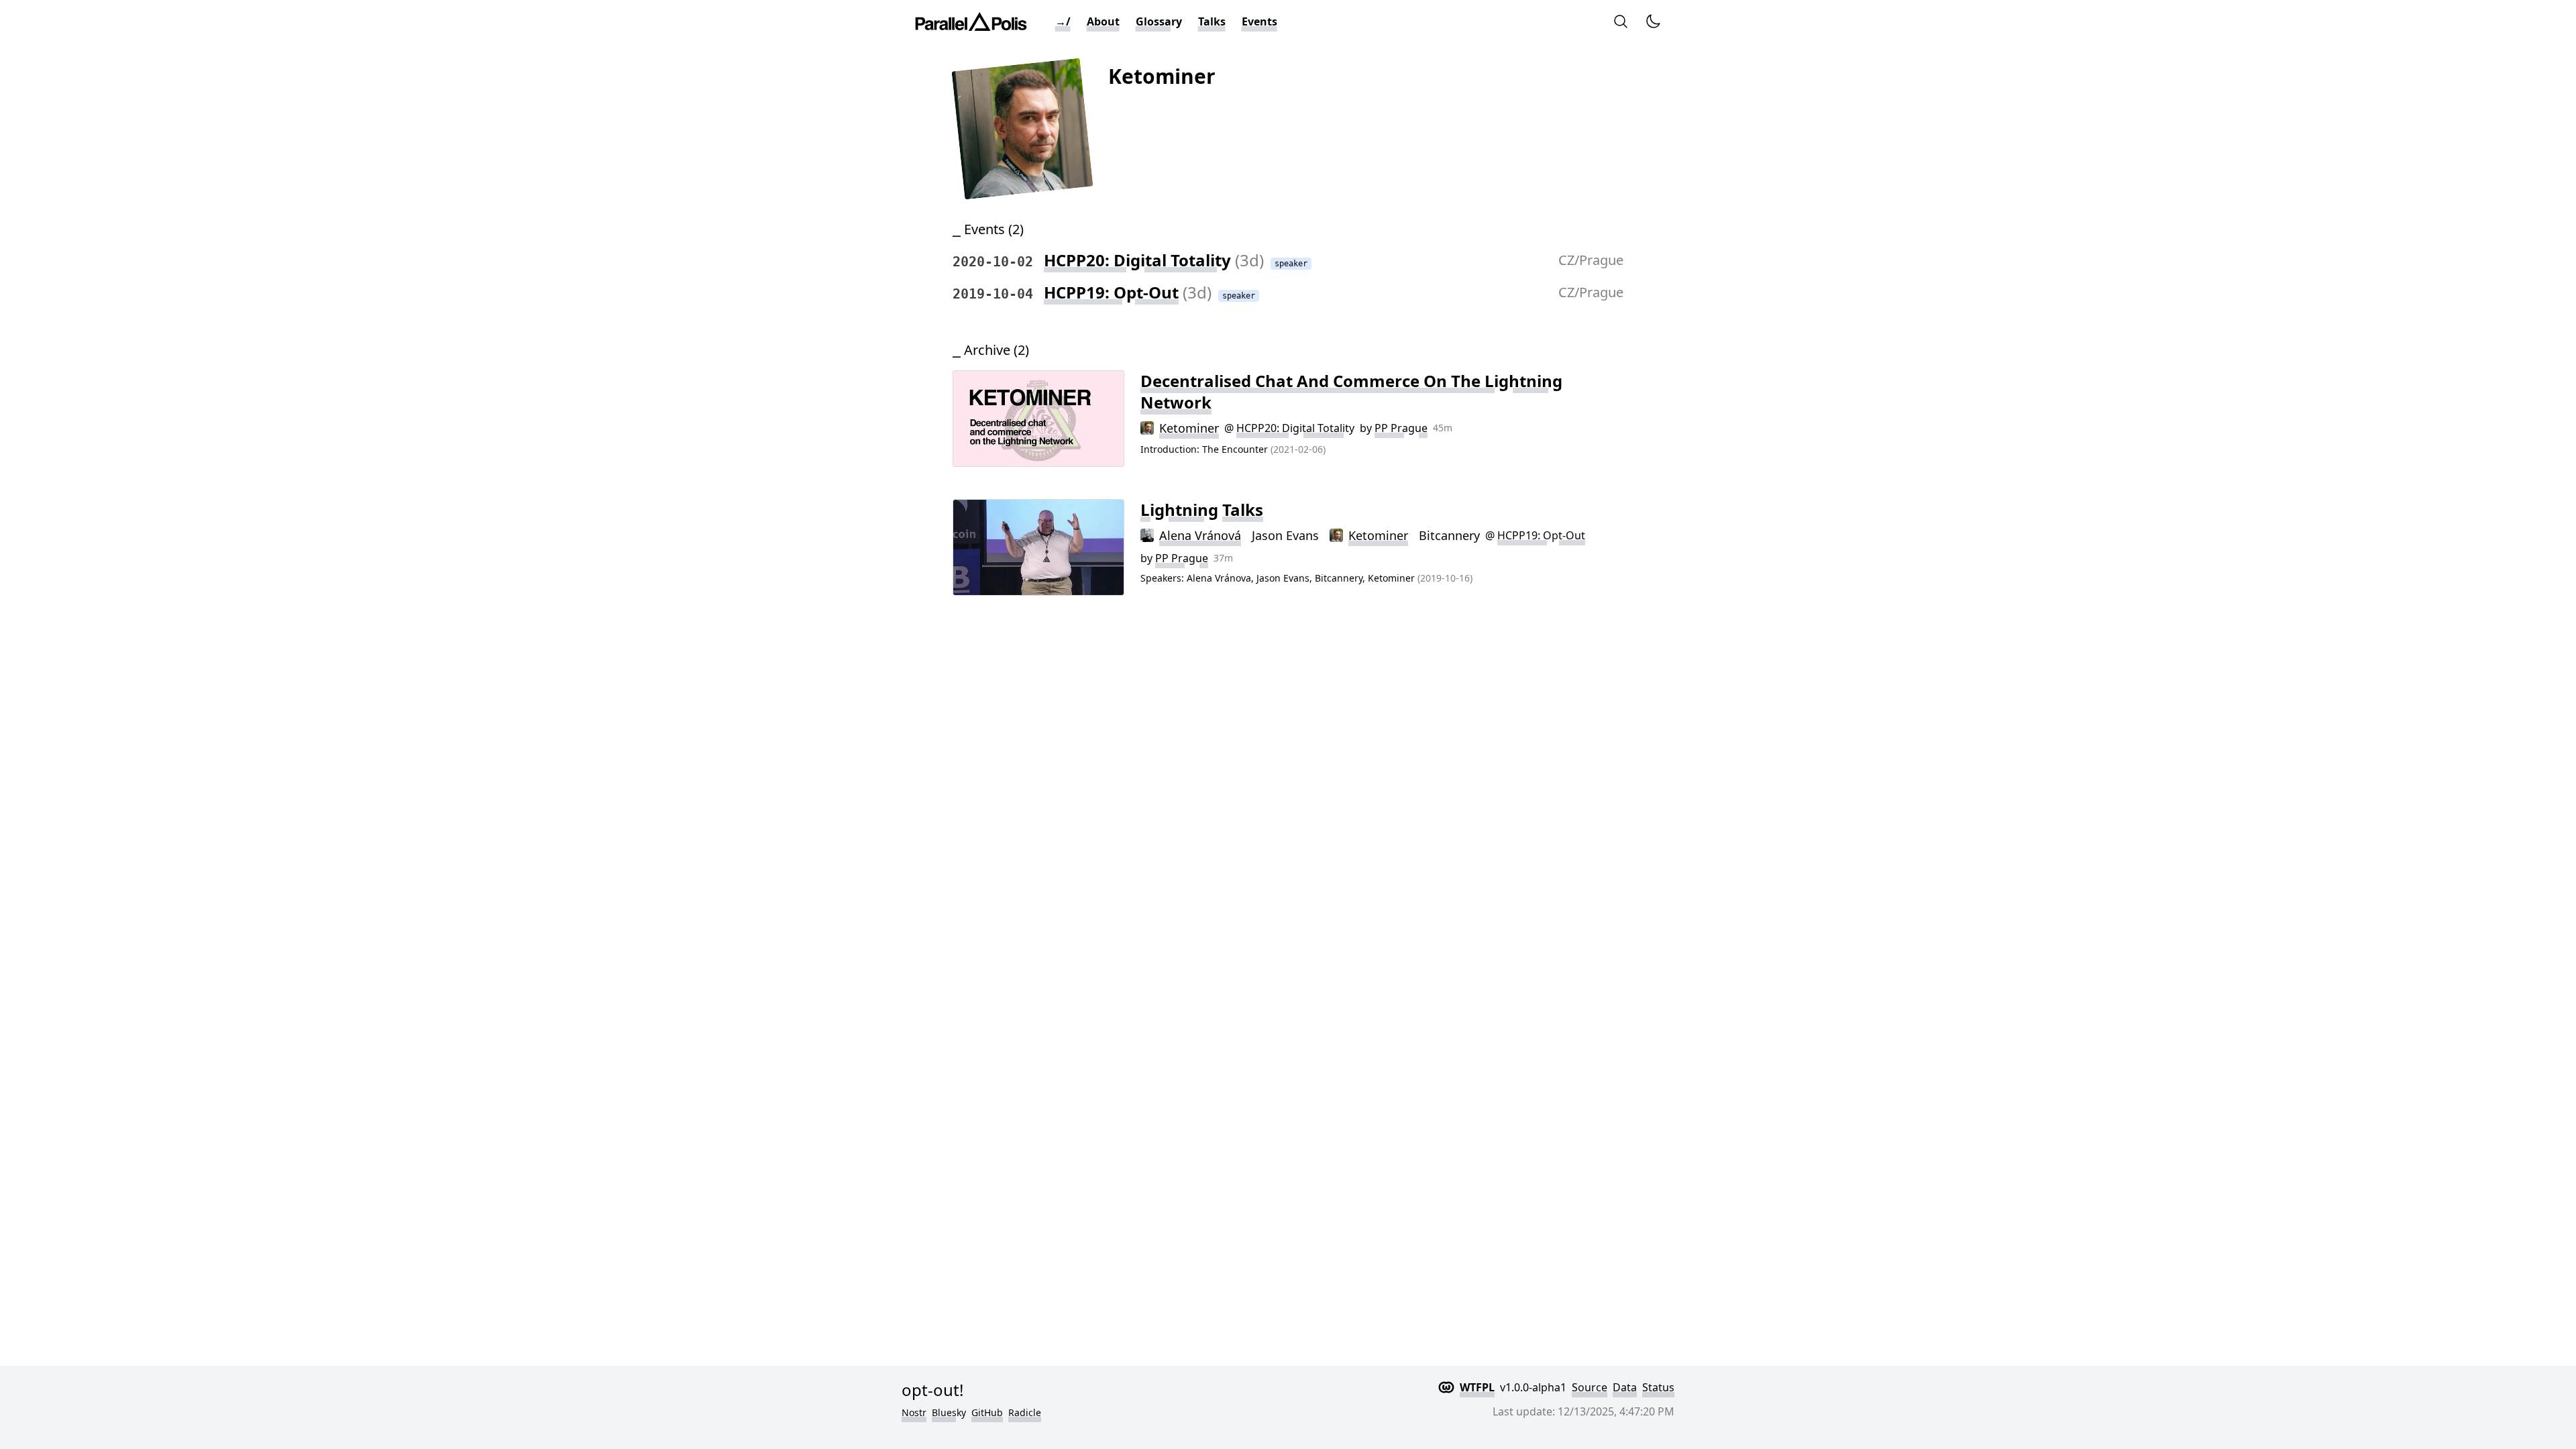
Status (1658, 1387)
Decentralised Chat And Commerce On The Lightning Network (1351, 391)
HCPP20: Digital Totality (1137, 260)
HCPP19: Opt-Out (1111, 292)
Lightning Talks (1202, 509)
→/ (1063, 21)
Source (1590, 1387)
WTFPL (1477, 1387)
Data (1625, 1387)
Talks (1212, 21)
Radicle (1025, 1412)
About (1103, 21)
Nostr (914, 1412)
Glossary (1159, 21)
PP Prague (1401, 428)
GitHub (987, 1412)
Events (1259, 21)
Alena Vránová (1200, 535)
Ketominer (1189, 428)
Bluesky (949, 1412)
